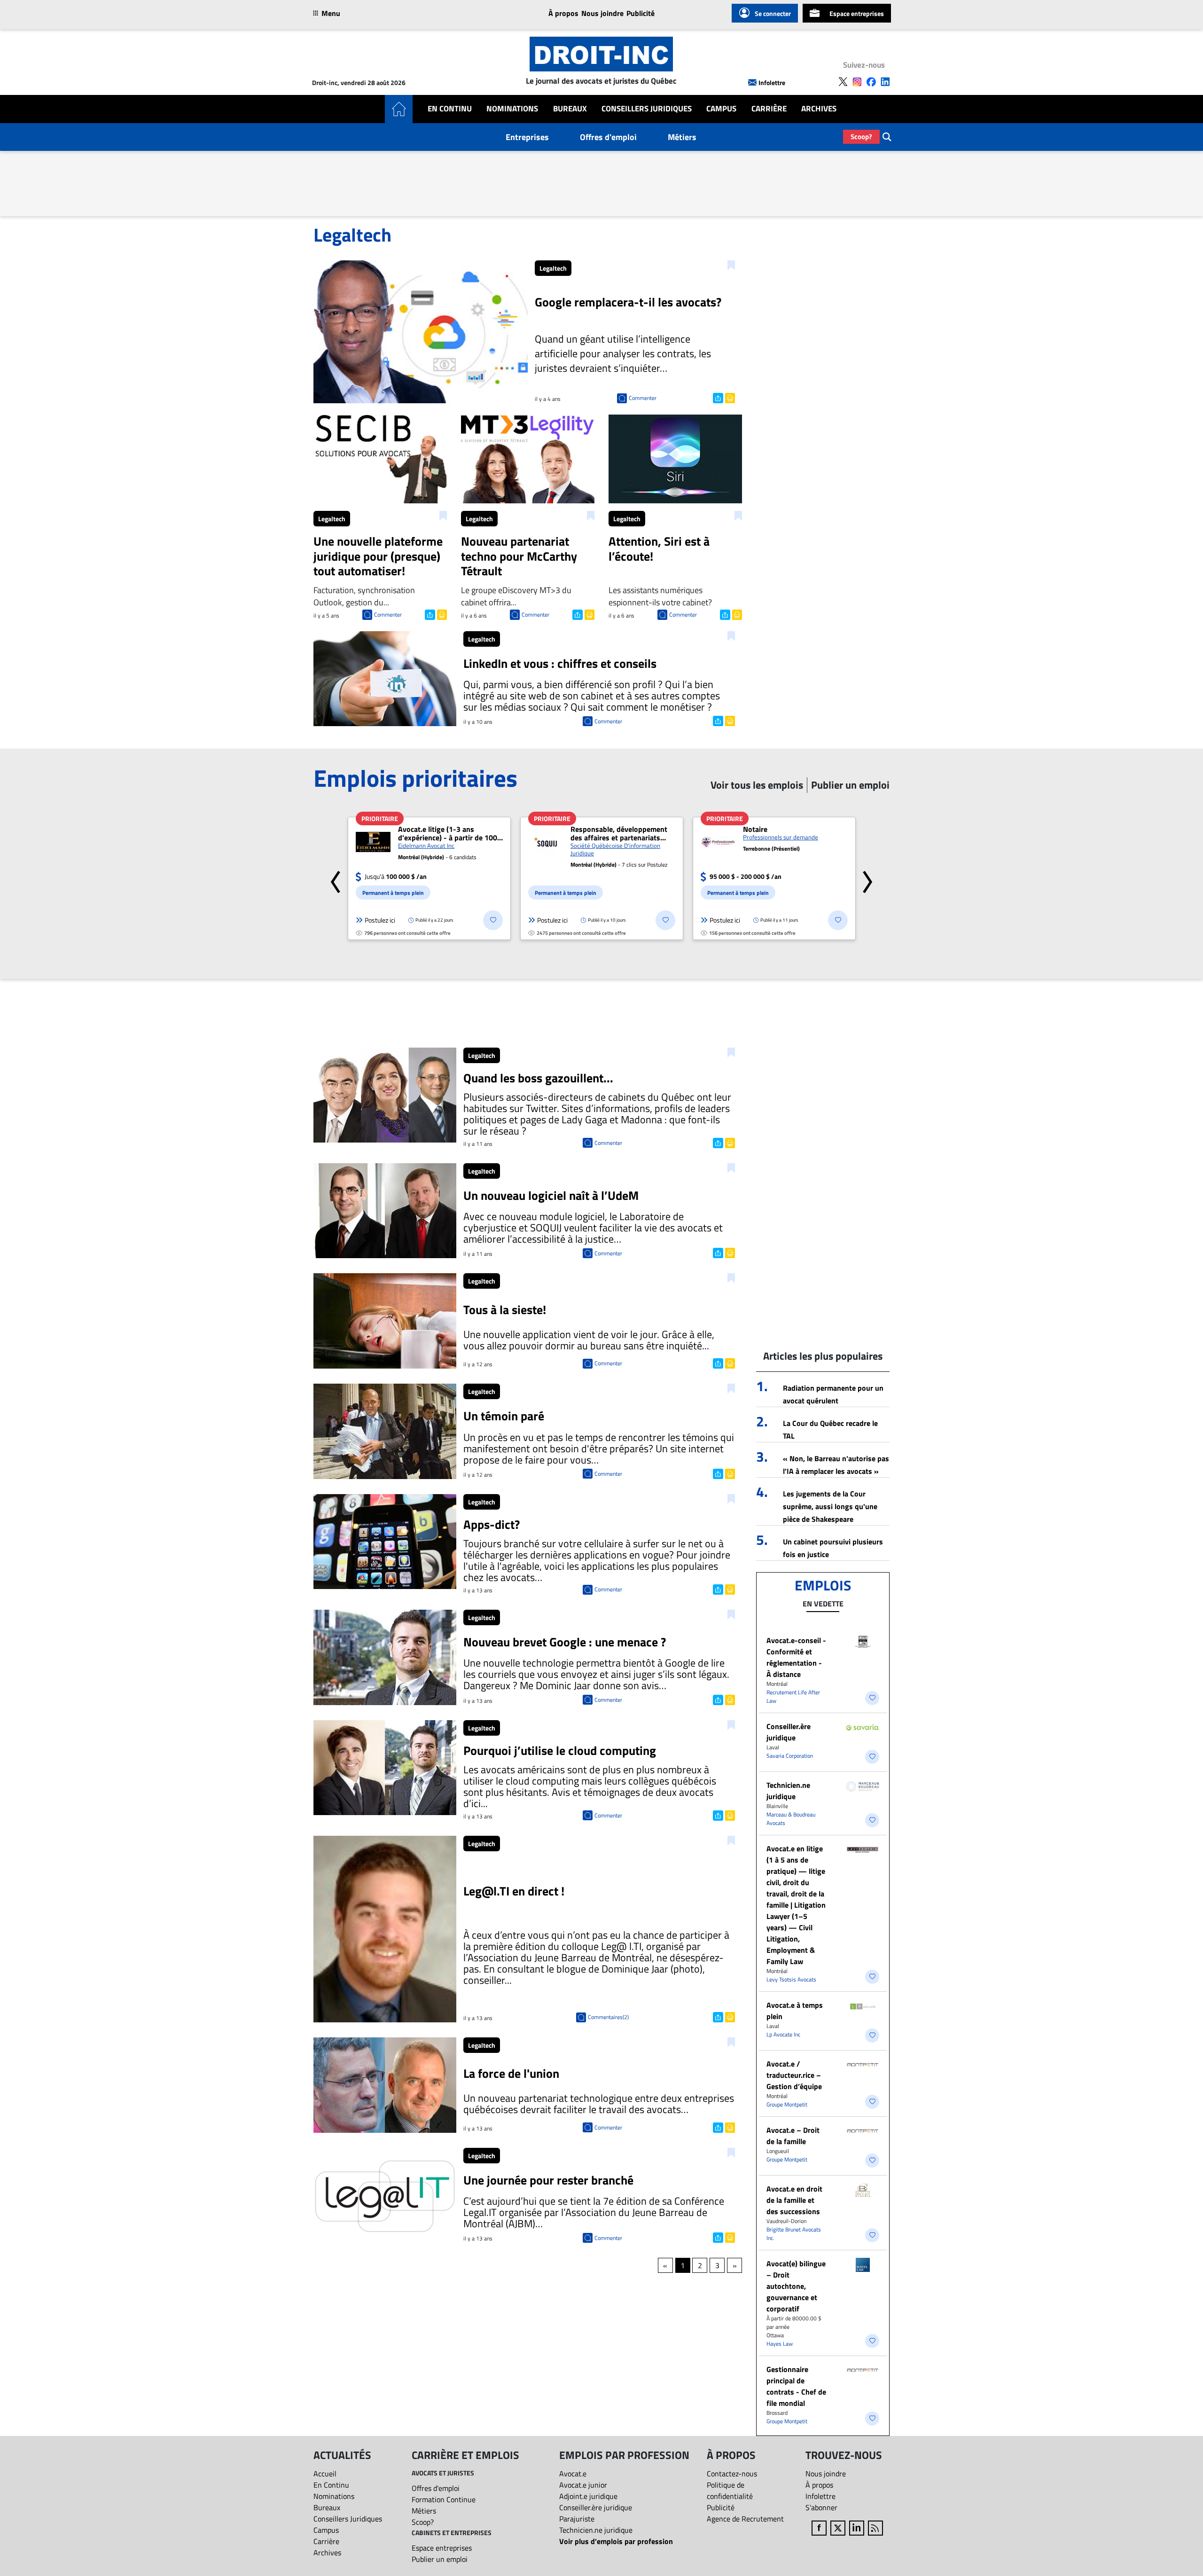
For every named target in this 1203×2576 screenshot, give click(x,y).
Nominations (512, 109)
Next (867, 878)
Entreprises (527, 137)
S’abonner (821, 2507)
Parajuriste (577, 2519)
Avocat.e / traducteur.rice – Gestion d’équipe (794, 2075)
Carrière (769, 109)
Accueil (325, 2474)
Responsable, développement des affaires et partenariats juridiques (619, 833)
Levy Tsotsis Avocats (791, 1979)
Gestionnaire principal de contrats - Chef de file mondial (796, 2386)
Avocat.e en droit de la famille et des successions (794, 2200)
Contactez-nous (732, 2474)
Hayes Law (780, 2344)
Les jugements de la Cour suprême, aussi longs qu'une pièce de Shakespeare (830, 1506)
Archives (819, 109)
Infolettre (772, 82)
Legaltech (553, 268)
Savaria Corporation (790, 1756)
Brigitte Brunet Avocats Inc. (794, 2234)
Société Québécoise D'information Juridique (615, 849)
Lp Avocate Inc (783, 2034)
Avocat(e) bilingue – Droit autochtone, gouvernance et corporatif (796, 2286)
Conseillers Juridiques (647, 109)
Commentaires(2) (608, 2017)
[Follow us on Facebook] (871, 82)
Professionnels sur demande (781, 837)
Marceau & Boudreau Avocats (791, 1819)
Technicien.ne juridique (788, 1791)
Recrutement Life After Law (793, 1696)
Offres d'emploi (608, 137)
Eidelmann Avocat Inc (426, 846)
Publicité (641, 13)
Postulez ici (380, 920)
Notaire (755, 829)
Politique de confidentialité (730, 2490)
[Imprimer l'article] (729, 397)
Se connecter (773, 13)
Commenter (643, 398)
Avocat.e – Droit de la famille (793, 2136)
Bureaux (570, 109)
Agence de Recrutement (745, 2519)
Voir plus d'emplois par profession (616, 2541)
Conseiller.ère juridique (789, 1732)
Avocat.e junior (583, 2485)
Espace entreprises (857, 13)
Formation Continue (444, 2499)
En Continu (450, 109)
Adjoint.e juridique (588, 2496)
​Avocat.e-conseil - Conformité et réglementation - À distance (796, 1657)
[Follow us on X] (843, 82)
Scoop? (861, 137)
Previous (336, 878)
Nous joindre (602, 13)
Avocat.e (573, 2474)
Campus (721, 109)
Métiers (682, 137)
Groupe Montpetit (787, 2104)
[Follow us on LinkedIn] (885, 82)
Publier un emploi (440, 2559)
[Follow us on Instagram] (857, 82)
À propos (563, 13)
